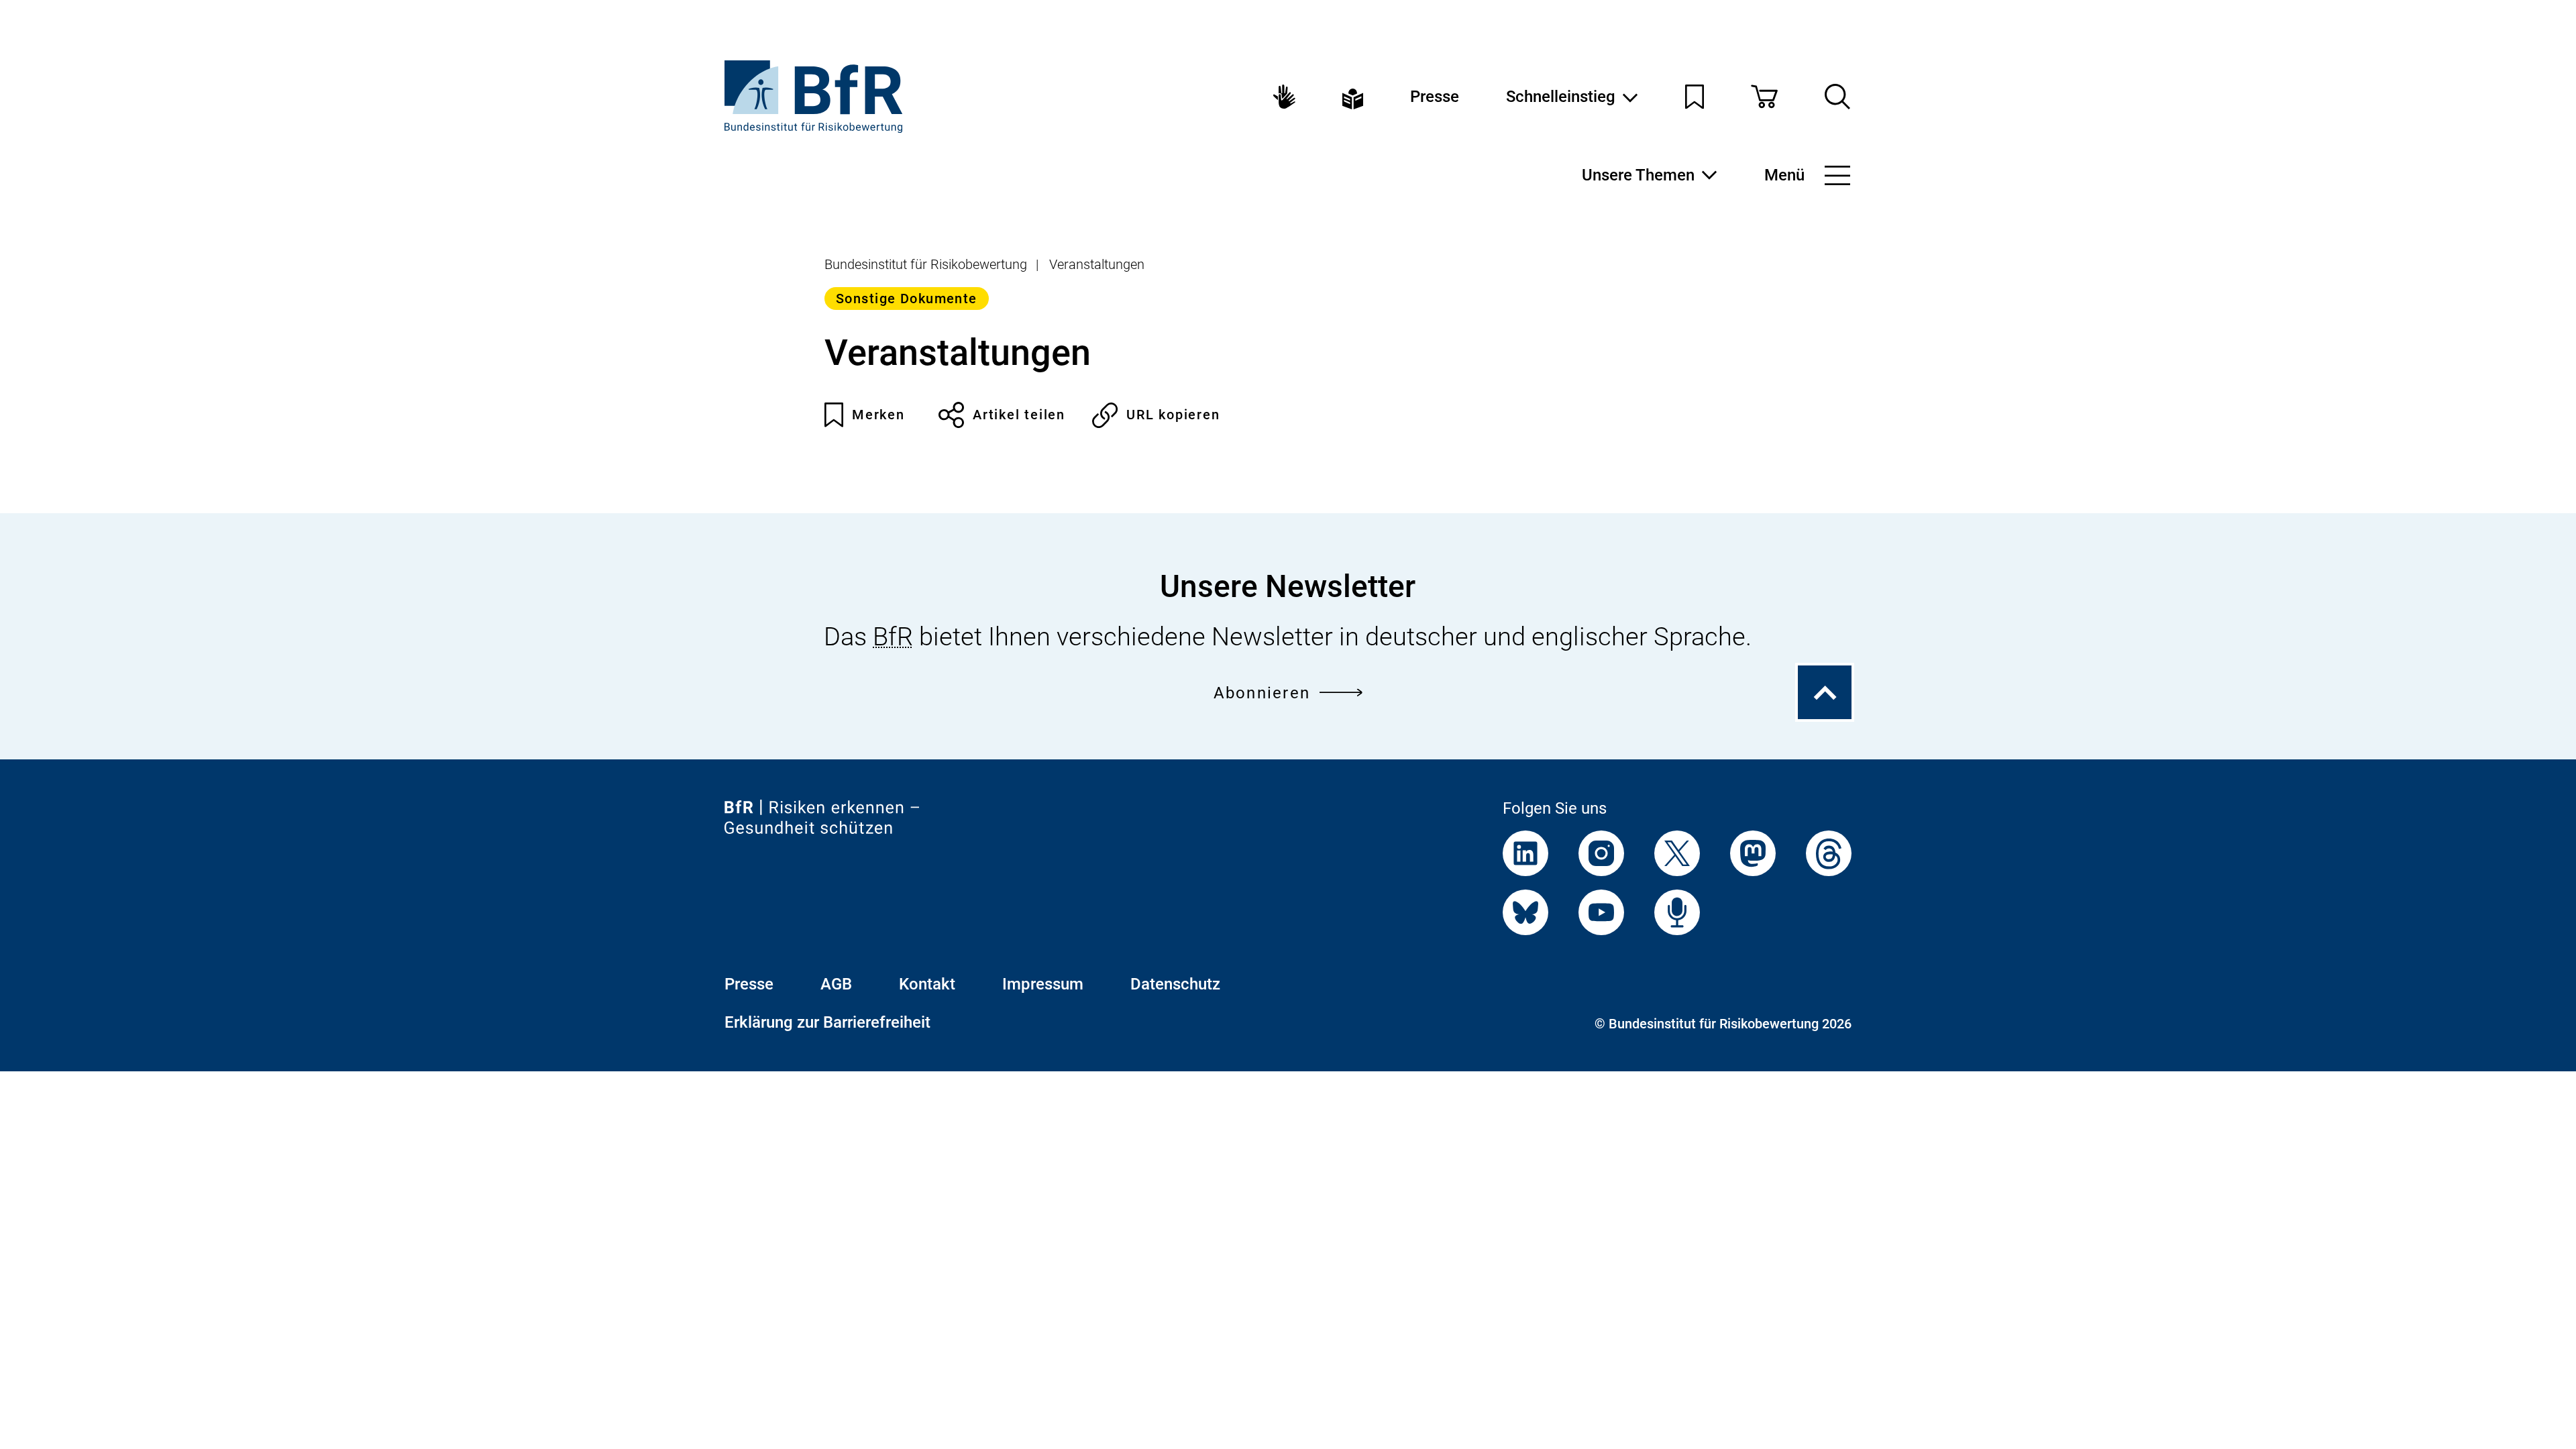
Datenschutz (1175, 984)
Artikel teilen (1019, 415)
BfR (893, 637)
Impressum (1043, 984)
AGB (836, 984)
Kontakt (927, 984)
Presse (1435, 97)
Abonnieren (1262, 693)
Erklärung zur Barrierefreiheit (827, 1022)
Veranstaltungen (1097, 264)
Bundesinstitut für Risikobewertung (926, 264)
